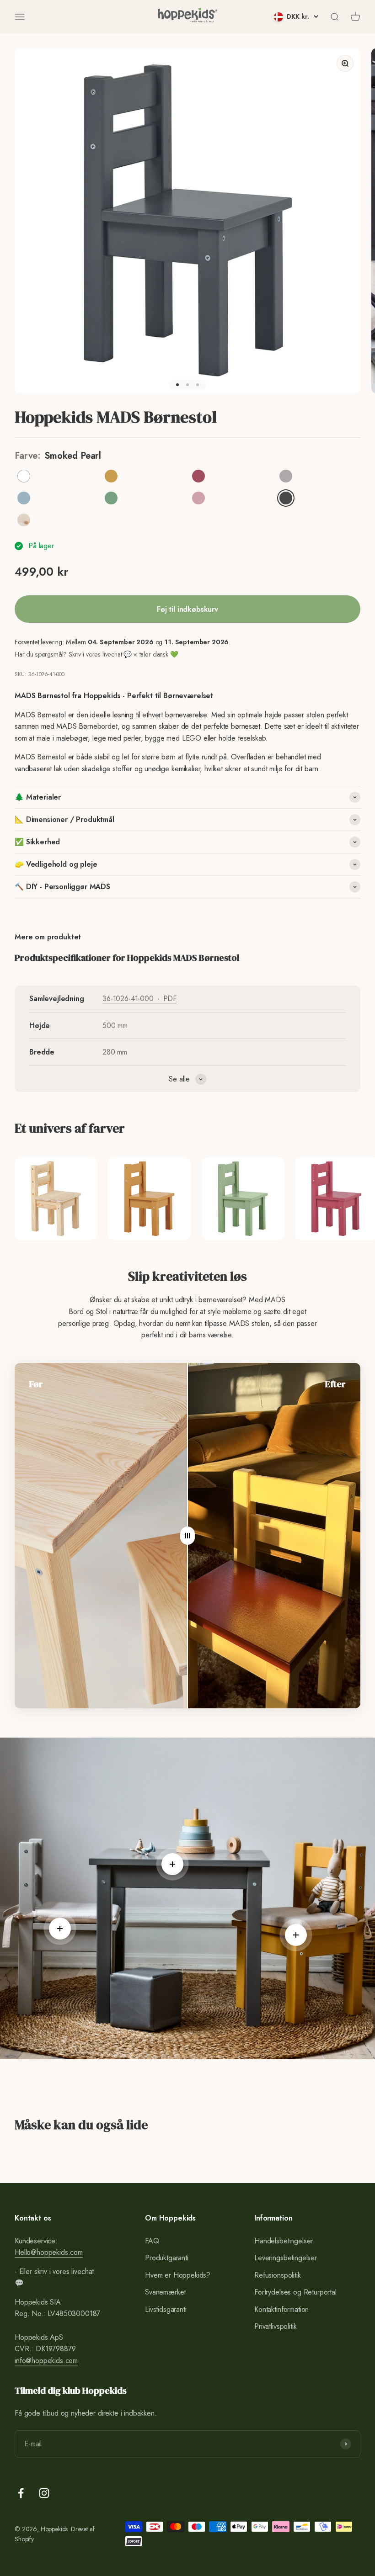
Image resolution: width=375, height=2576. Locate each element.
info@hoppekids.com (46, 2361)
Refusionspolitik (277, 2275)
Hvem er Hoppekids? (178, 2275)
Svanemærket (165, 2292)
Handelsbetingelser (284, 2241)
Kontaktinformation (281, 2309)
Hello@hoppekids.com (49, 2252)
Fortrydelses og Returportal (295, 2292)
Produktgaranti (167, 2258)
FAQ (152, 2241)
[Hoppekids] (187, 17)
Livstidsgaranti (166, 2309)
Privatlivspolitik (275, 2326)
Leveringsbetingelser (286, 2258)
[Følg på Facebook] (21, 2493)
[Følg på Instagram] (44, 2493)
